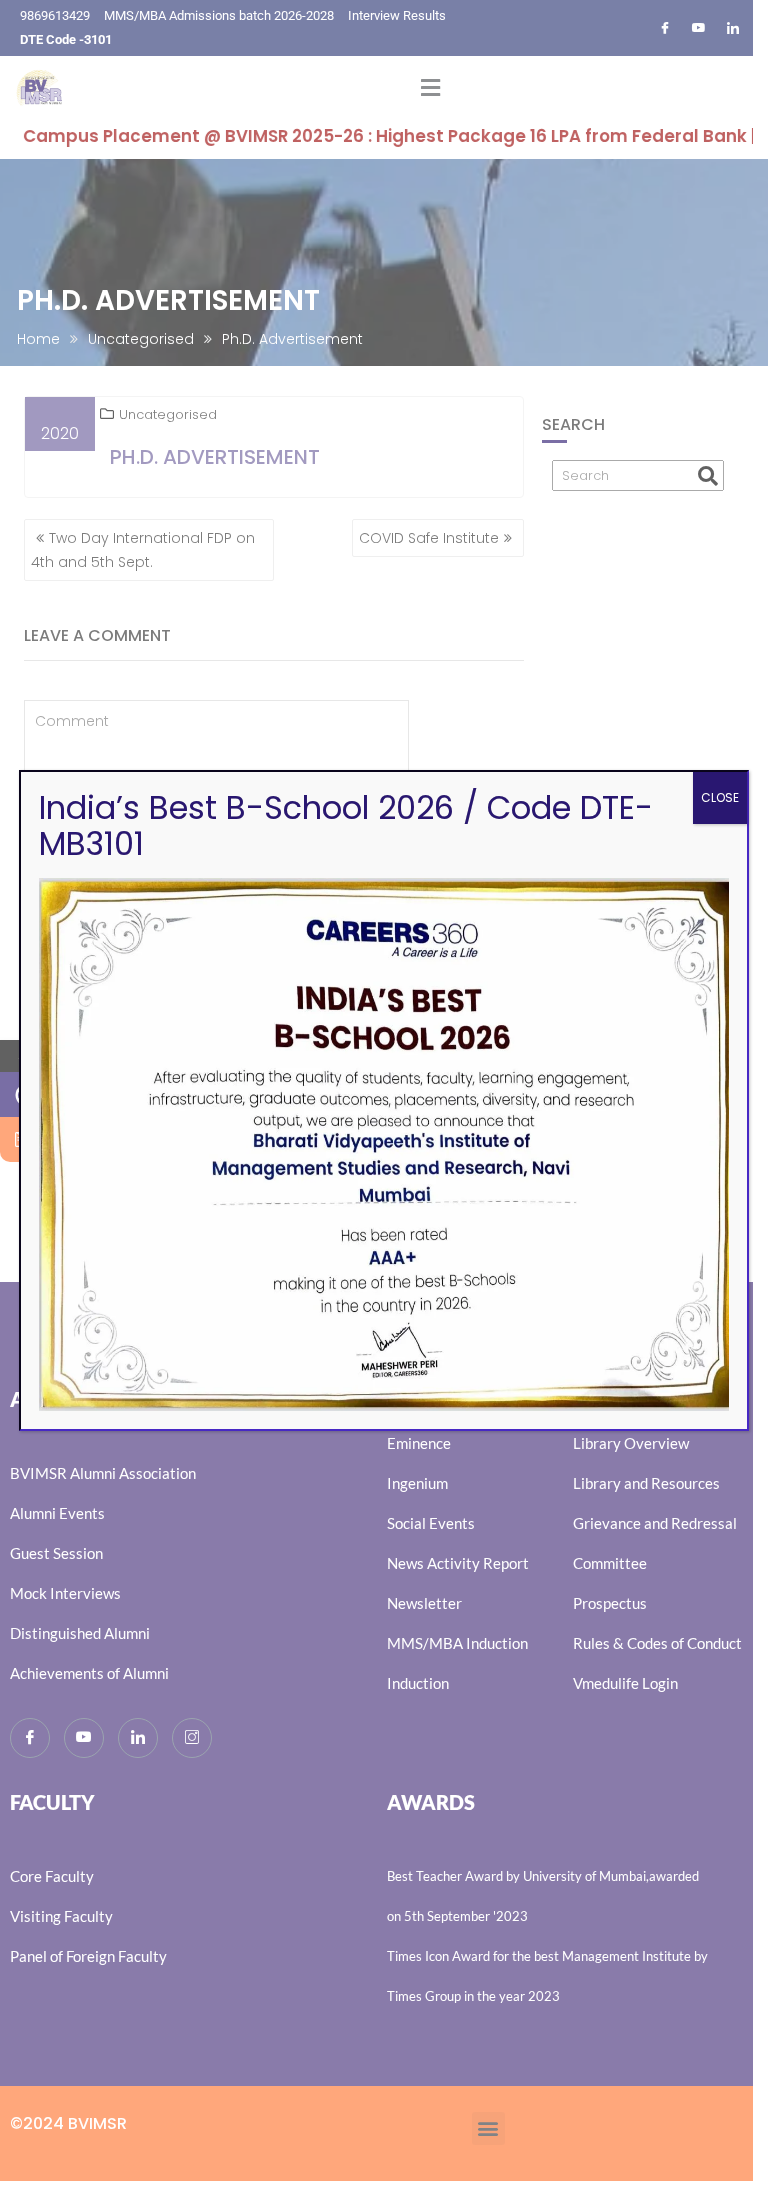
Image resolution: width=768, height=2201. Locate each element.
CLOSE (720, 797)
